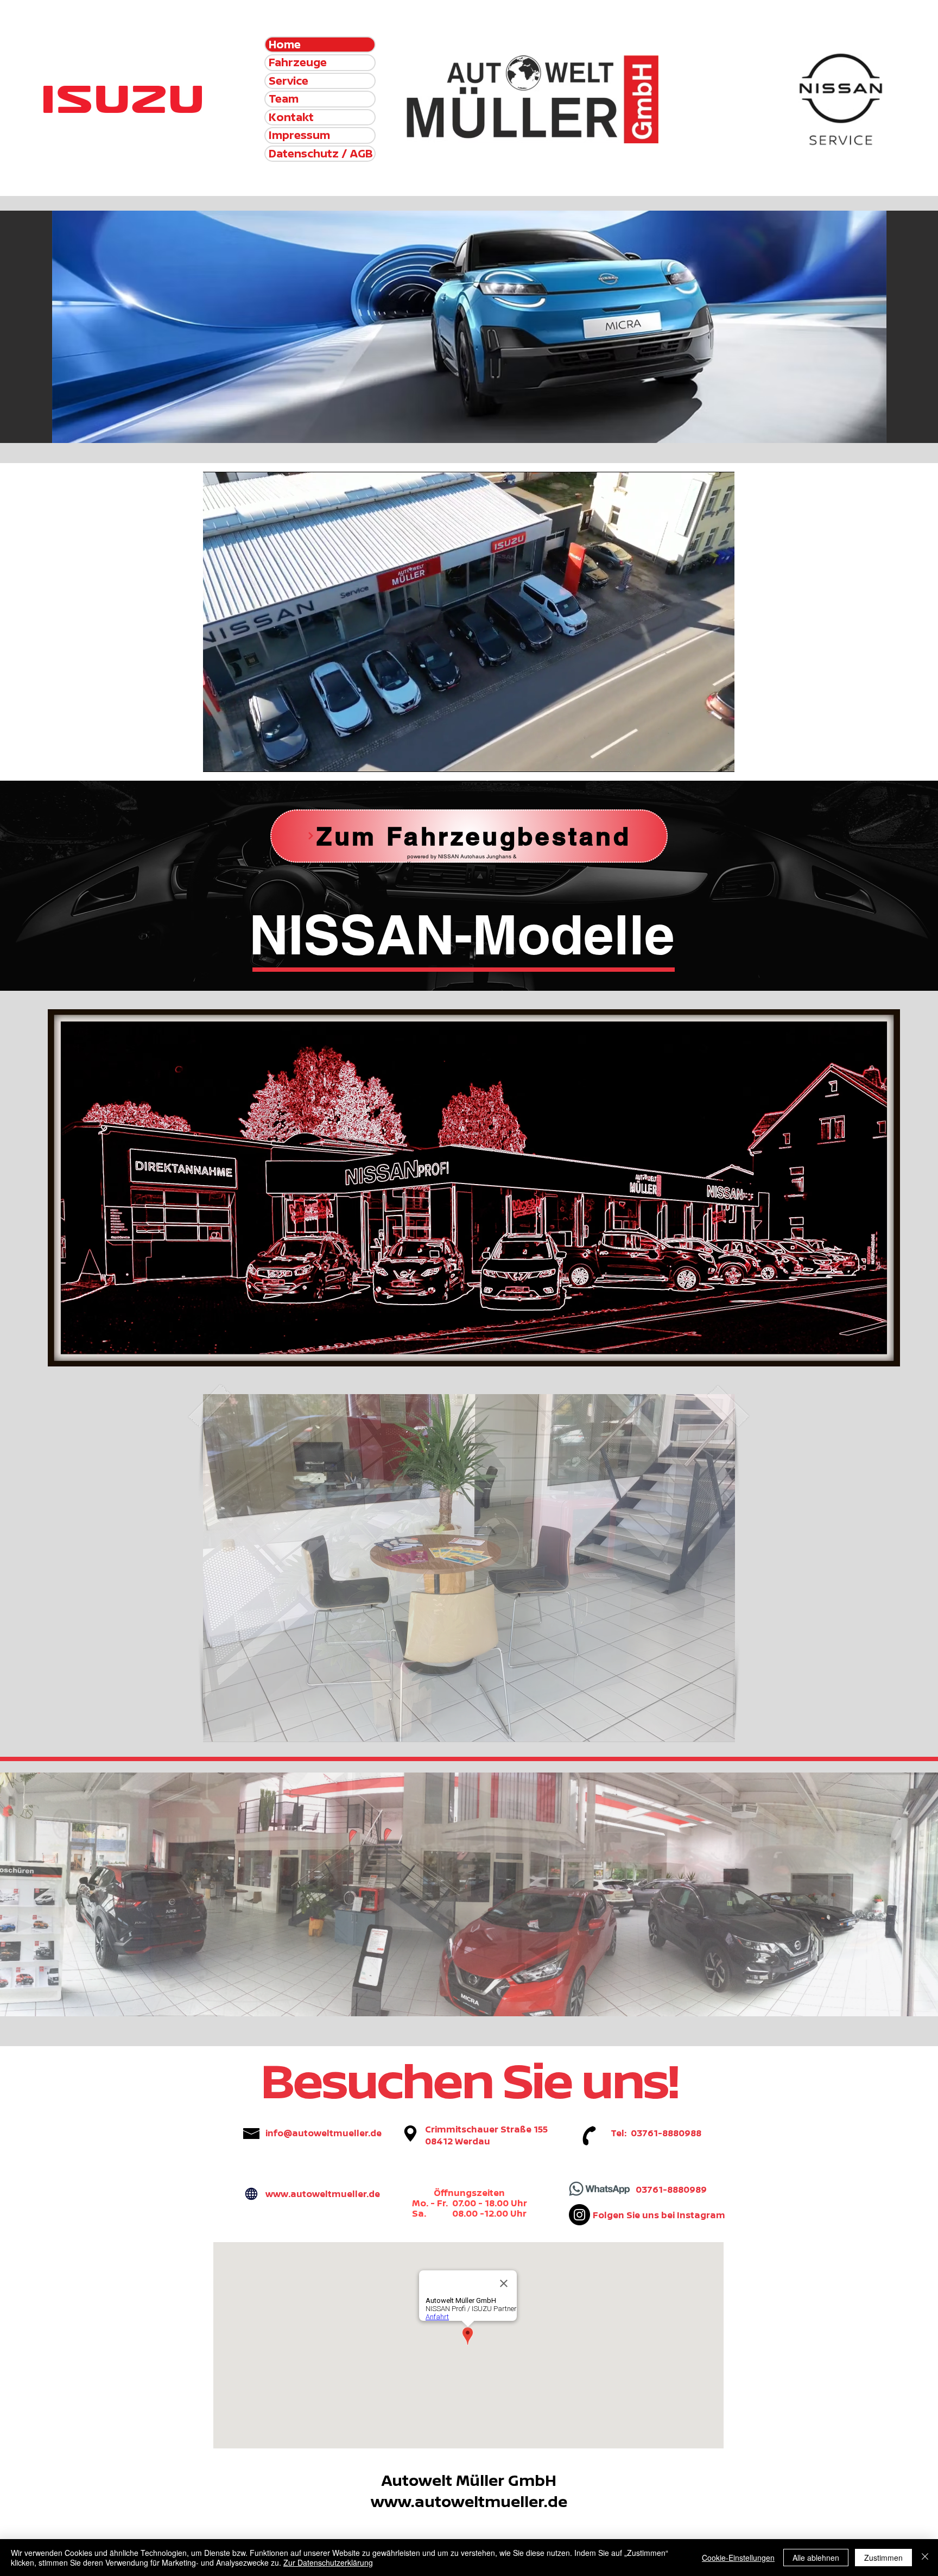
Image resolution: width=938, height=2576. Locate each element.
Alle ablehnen (816, 2558)
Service (289, 81)
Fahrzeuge (298, 62)
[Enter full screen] (720, 757)
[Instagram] (579, 2215)
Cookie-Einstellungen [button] (738, 2558)
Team (284, 99)
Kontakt (291, 117)
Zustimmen (883, 2558)
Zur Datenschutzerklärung (328, 2562)
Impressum (299, 135)
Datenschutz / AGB (321, 154)
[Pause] (217, 757)
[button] (469, 1568)
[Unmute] (236, 757)
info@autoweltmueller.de (324, 2133)
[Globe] (251, 2194)
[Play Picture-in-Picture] (701, 757)
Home (285, 45)
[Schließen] (925, 2558)
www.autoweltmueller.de (323, 2194)
